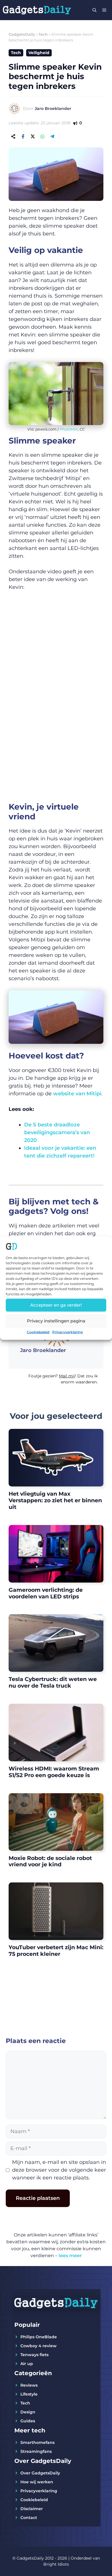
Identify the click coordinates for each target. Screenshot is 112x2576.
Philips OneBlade (39, 2337)
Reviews (29, 2385)
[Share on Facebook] (23, 136)
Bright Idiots (56, 2564)
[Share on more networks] (13, 136)
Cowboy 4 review (38, 2346)
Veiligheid (39, 53)
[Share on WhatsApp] (43, 136)
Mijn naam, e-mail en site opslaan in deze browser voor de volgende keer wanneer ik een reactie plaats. (59, 2170)
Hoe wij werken (37, 2482)
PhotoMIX (69, 429)
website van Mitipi (77, 1094)
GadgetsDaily (22, 34)
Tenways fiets (34, 2355)
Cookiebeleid (38, 1332)
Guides (28, 2421)
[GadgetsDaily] (37, 10)
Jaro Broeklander (53, 108)
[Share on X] (33, 136)
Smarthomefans (37, 2442)
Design (28, 2412)
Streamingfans (36, 2451)
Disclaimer (32, 2509)
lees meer (70, 2256)
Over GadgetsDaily (40, 2473)
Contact (29, 2518)
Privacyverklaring (67, 1332)
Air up (27, 2364)
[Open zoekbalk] (94, 10)
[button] (56, 1381)
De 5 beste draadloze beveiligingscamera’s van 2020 (57, 1132)
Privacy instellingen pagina (56, 1321)
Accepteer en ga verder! (56, 1305)
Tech (43, 34)
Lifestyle (29, 2394)
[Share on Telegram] (52, 136)
